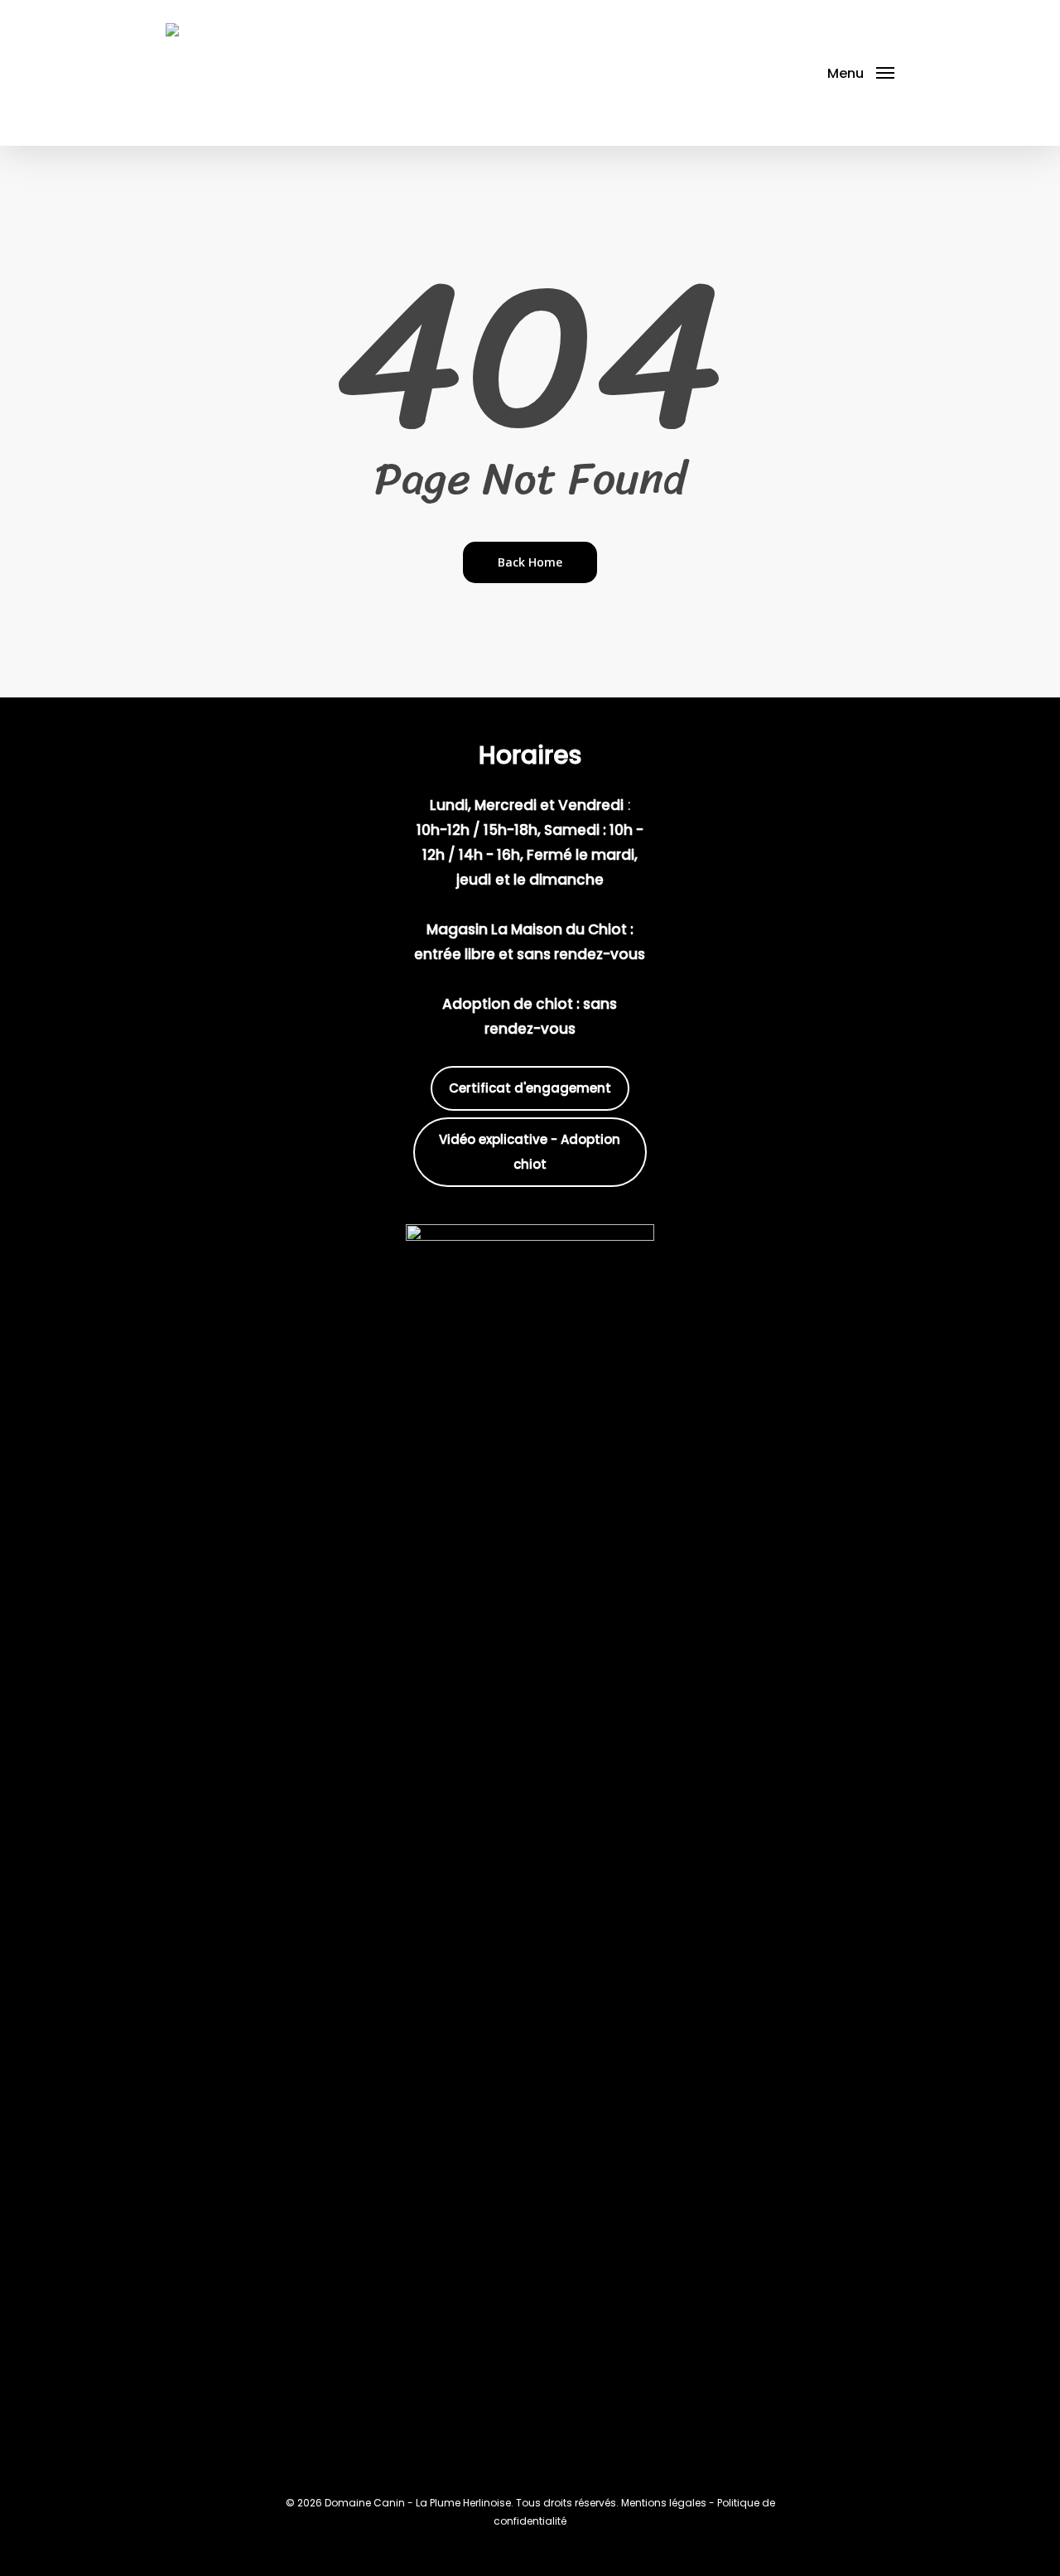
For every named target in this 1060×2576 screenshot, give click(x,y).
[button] (861, 73)
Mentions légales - (669, 2503)
